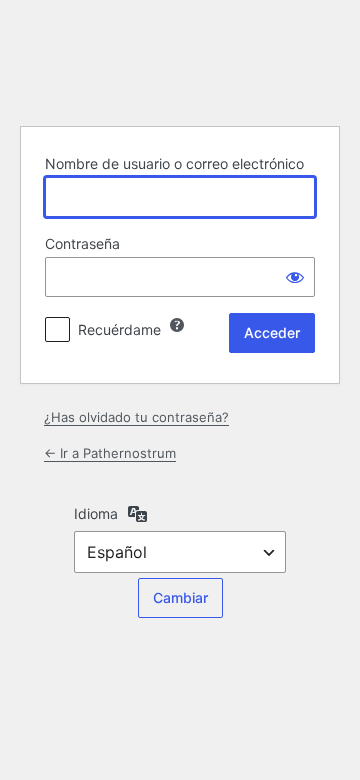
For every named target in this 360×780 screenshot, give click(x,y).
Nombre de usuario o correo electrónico (174, 163)
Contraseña (82, 243)
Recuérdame (119, 329)
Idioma (96, 513)
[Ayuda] (177, 325)
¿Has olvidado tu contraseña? (136, 417)
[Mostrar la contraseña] (295, 277)
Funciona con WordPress (180, 60)
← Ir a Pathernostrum (110, 453)
